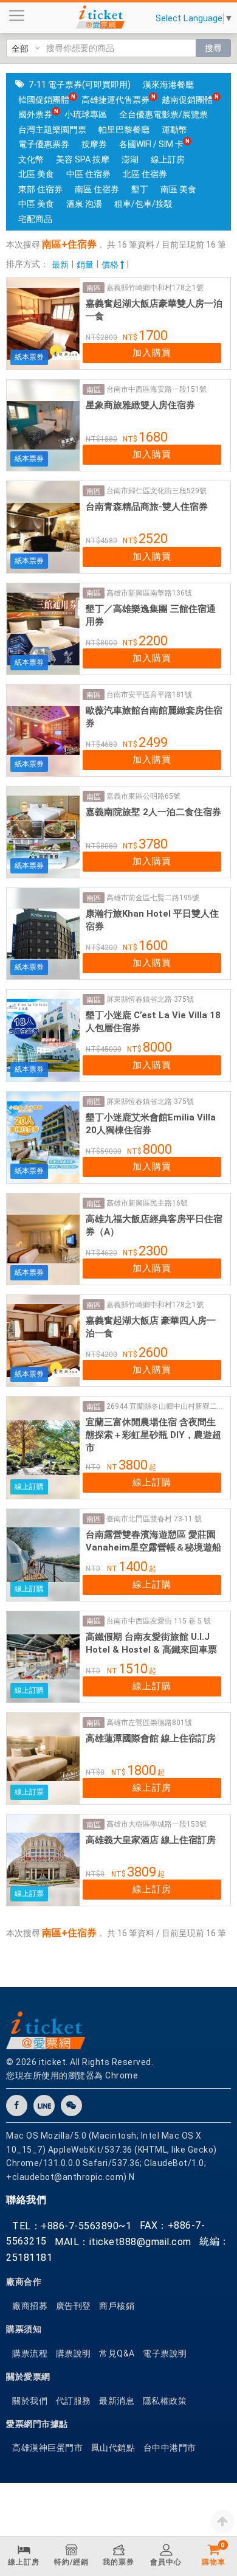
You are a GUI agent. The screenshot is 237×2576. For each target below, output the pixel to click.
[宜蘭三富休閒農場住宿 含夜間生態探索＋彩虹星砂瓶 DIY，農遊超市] (43, 1448)
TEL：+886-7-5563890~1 (72, 2226)
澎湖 (130, 159)
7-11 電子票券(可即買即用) (80, 85)
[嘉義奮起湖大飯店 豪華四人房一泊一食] (43, 1341)
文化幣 (31, 159)
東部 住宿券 (40, 189)
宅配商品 (35, 219)
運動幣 (174, 130)
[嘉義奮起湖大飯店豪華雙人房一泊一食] (43, 324)
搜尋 (213, 48)
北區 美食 (36, 174)
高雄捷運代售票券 (115, 100)
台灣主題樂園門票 (52, 130)
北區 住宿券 (145, 174)
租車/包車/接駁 (143, 204)
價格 (111, 265)
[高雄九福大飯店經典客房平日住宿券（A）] (43, 1239)
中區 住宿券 (88, 174)
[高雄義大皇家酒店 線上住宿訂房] (43, 1860)
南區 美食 (178, 189)
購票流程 (30, 2353)
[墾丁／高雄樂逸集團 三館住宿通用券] (43, 629)
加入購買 (152, 353)
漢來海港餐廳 (168, 85)
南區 (94, 288)
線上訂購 (152, 1482)
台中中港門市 (170, 2448)
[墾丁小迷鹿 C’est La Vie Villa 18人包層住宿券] (43, 1035)
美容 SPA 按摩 (83, 159)
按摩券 (94, 144)
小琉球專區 (86, 114)
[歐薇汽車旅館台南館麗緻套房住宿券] (43, 731)
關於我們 (30, 2401)
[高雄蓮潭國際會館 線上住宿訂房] (43, 1758)
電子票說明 (165, 2353)
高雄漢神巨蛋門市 (47, 2448)
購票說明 (74, 2353)
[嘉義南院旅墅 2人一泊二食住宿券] (43, 832)
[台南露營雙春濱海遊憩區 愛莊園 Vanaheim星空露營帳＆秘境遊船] (43, 1555)
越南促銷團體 (187, 100)
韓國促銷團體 (44, 100)
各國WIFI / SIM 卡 (151, 144)
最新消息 (117, 2401)
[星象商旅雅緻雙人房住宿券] (43, 425)
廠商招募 (30, 2306)
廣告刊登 (74, 2306)
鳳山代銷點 (113, 2448)
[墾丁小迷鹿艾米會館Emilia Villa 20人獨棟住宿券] (43, 1137)
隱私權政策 (165, 2401)
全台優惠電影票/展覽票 (163, 114)
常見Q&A (117, 2353)
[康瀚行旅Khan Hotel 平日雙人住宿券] (43, 934)
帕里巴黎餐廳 (124, 130)
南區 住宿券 (97, 189)
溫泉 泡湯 (84, 204)
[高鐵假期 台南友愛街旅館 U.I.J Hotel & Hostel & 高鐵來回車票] (43, 1657)
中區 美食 (36, 204)
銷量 (85, 265)
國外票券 (35, 114)
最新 (60, 265)
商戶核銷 (117, 2306)
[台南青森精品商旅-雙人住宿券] (43, 527)
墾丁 (140, 189)
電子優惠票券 (44, 144)
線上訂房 (168, 159)
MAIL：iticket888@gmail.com (123, 2242)
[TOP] (222, 2521)
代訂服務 (74, 2401)
